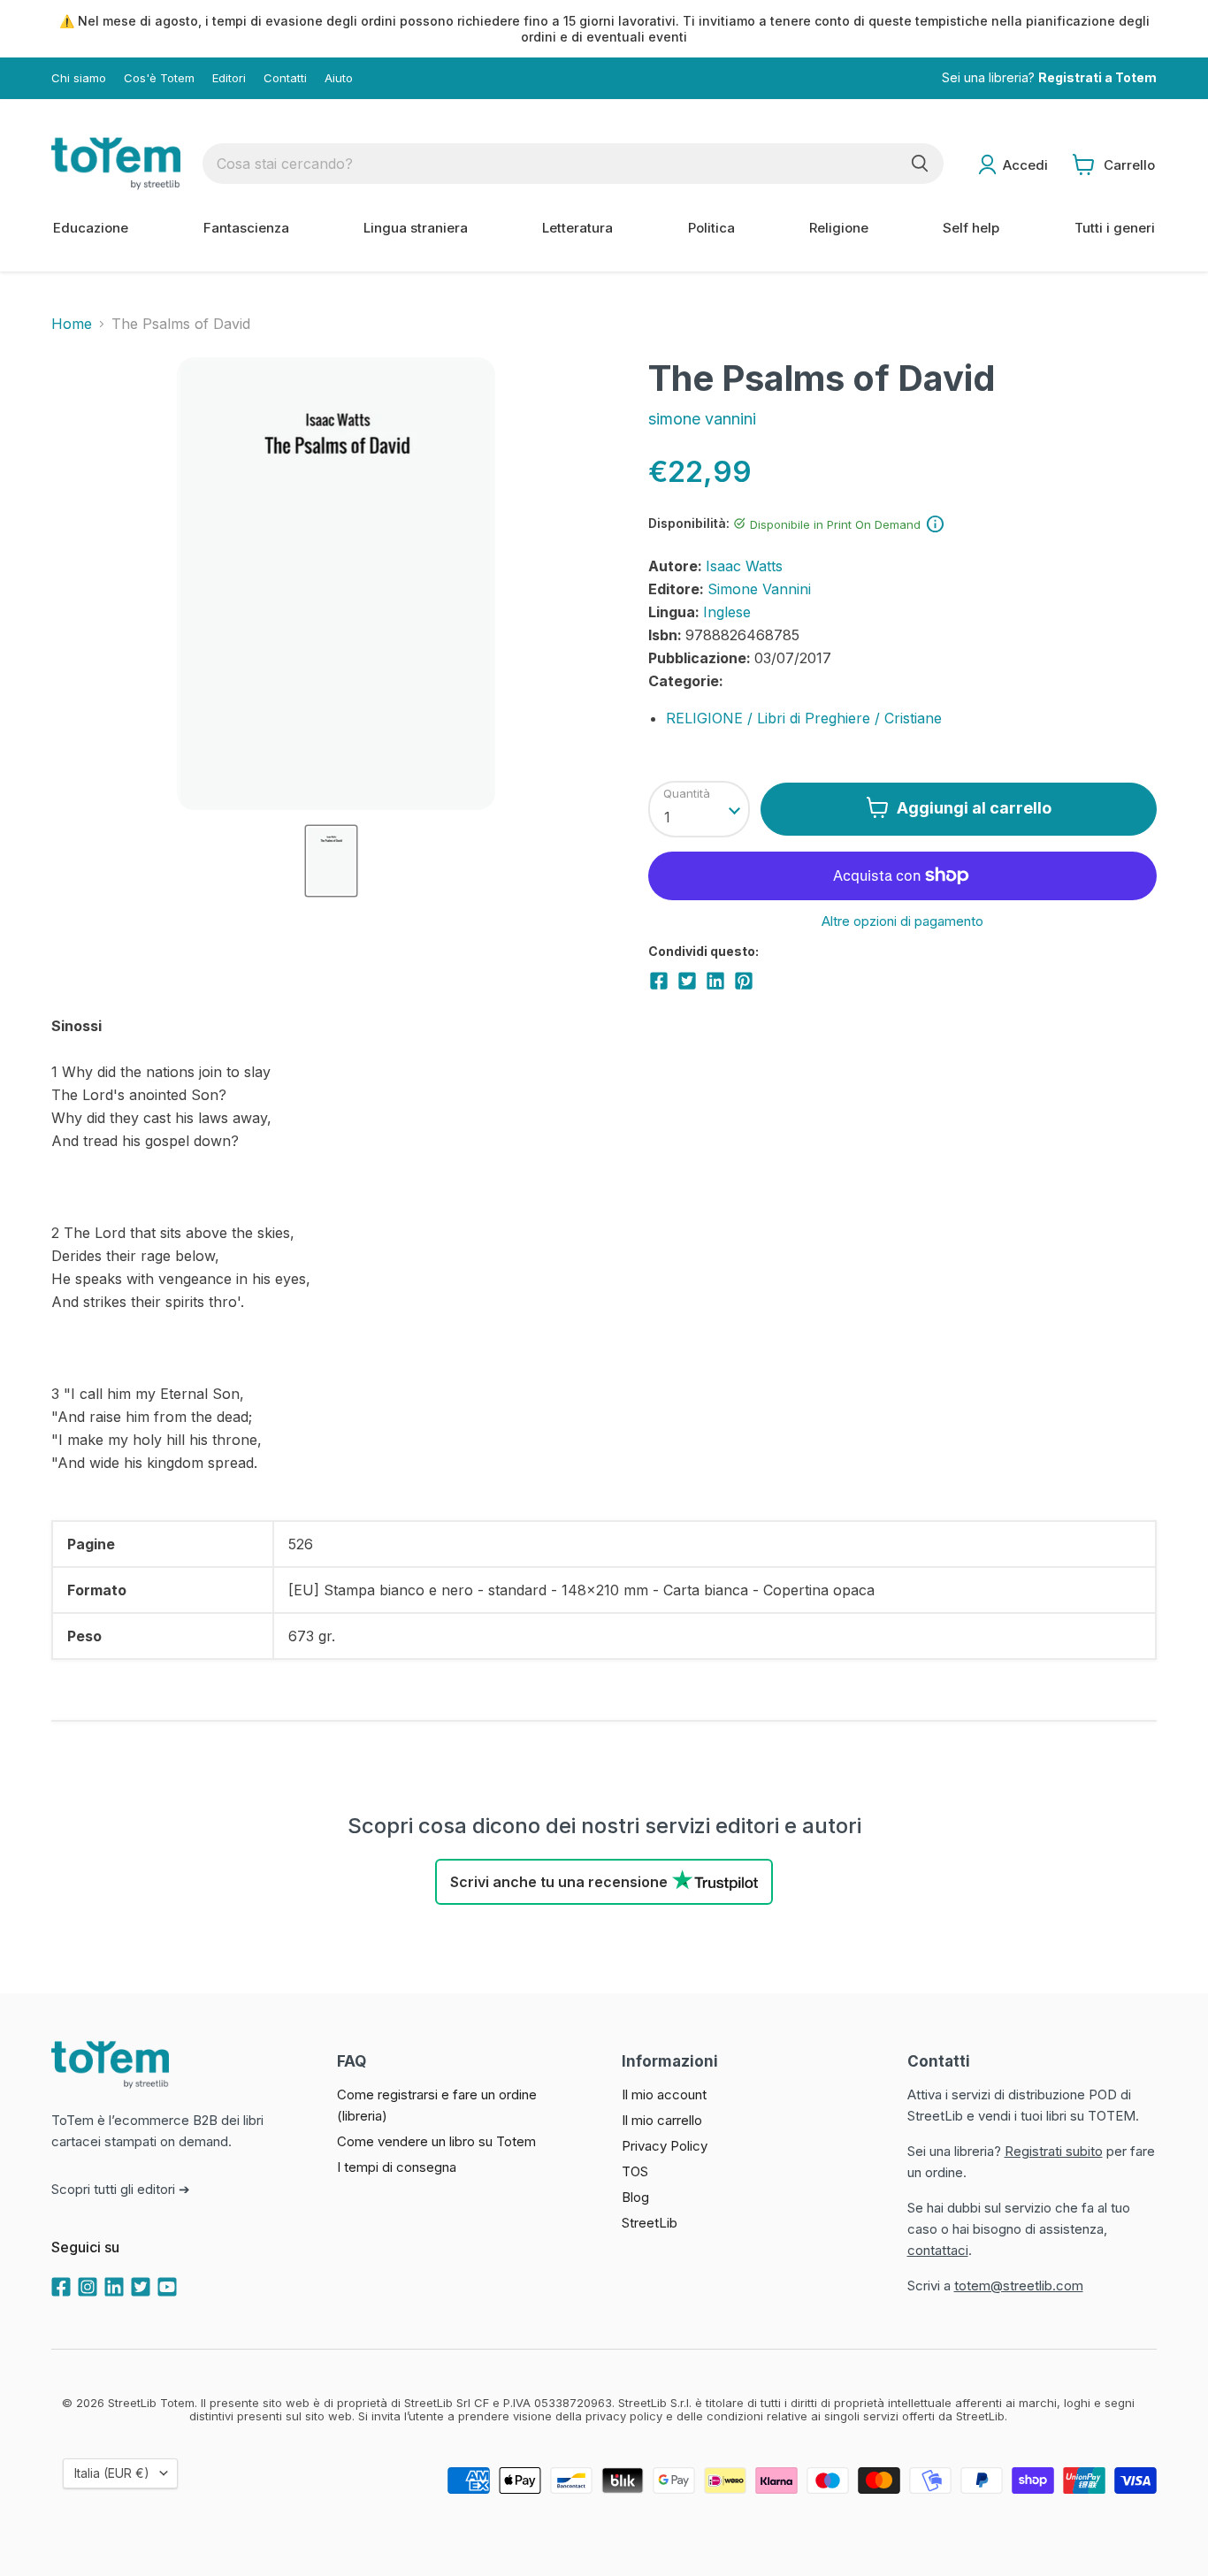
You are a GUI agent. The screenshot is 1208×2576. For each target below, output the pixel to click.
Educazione (91, 228)
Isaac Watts (744, 566)
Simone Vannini (759, 589)
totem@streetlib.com (1019, 2286)
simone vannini (702, 419)
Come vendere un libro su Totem (436, 2141)
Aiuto (339, 78)
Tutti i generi (1115, 228)
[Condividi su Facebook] (659, 981)
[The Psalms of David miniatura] (331, 861)
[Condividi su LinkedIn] (715, 981)
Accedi (1025, 165)
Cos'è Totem (159, 78)
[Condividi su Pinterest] (744, 981)
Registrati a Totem (1097, 78)
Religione (839, 228)
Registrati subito (1054, 2151)
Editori (229, 78)
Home (72, 324)
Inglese (727, 612)
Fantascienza (246, 228)
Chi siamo (79, 78)
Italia (112, 2473)
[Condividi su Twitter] (687, 981)
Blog (635, 2197)
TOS (635, 2171)
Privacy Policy (665, 2146)
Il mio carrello (662, 2120)
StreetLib (650, 2223)
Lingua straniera (416, 228)
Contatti (285, 78)
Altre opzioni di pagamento (902, 921)
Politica (711, 228)
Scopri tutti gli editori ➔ (121, 2189)
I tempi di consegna (397, 2167)
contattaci (938, 2250)
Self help (971, 228)
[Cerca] (920, 164)
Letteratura (577, 228)
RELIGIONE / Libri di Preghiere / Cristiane (804, 718)
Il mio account (664, 2094)
